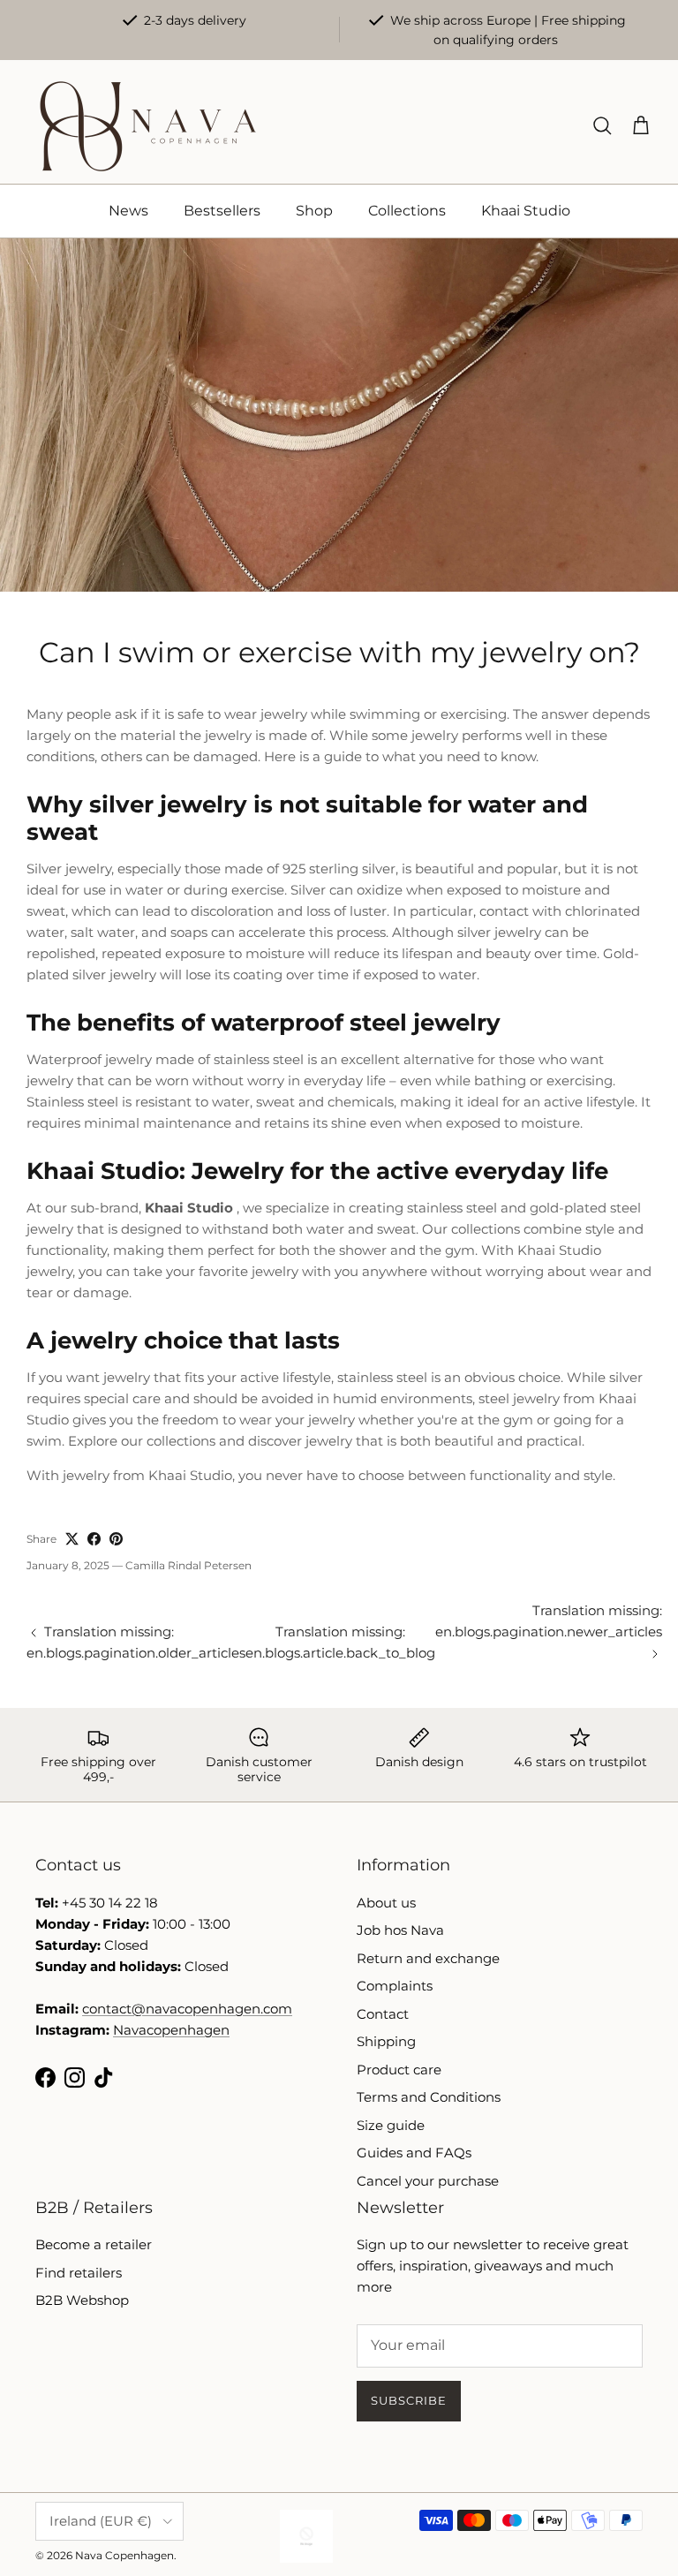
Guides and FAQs (414, 2153)
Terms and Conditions (429, 2097)
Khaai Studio (526, 211)
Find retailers (79, 2273)
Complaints (395, 1986)
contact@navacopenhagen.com (187, 2009)
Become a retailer (94, 2244)
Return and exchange (428, 1958)
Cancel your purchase (428, 2181)
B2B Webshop (82, 2300)
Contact (383, 2014)
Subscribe (409, 2400)
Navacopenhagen (171, 2030)
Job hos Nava (400, 1930)
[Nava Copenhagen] (148, 126)
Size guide (391, 2125)
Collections (407, 211)
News (128, 211)
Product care (399, 2070)
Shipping (386, 2041)
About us (386, 1903)
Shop (314, 211)
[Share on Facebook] (94, 1539)
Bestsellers (222, 211)
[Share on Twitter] (72, 1539)
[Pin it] (116, 1539)
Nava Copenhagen (124, 2555)
